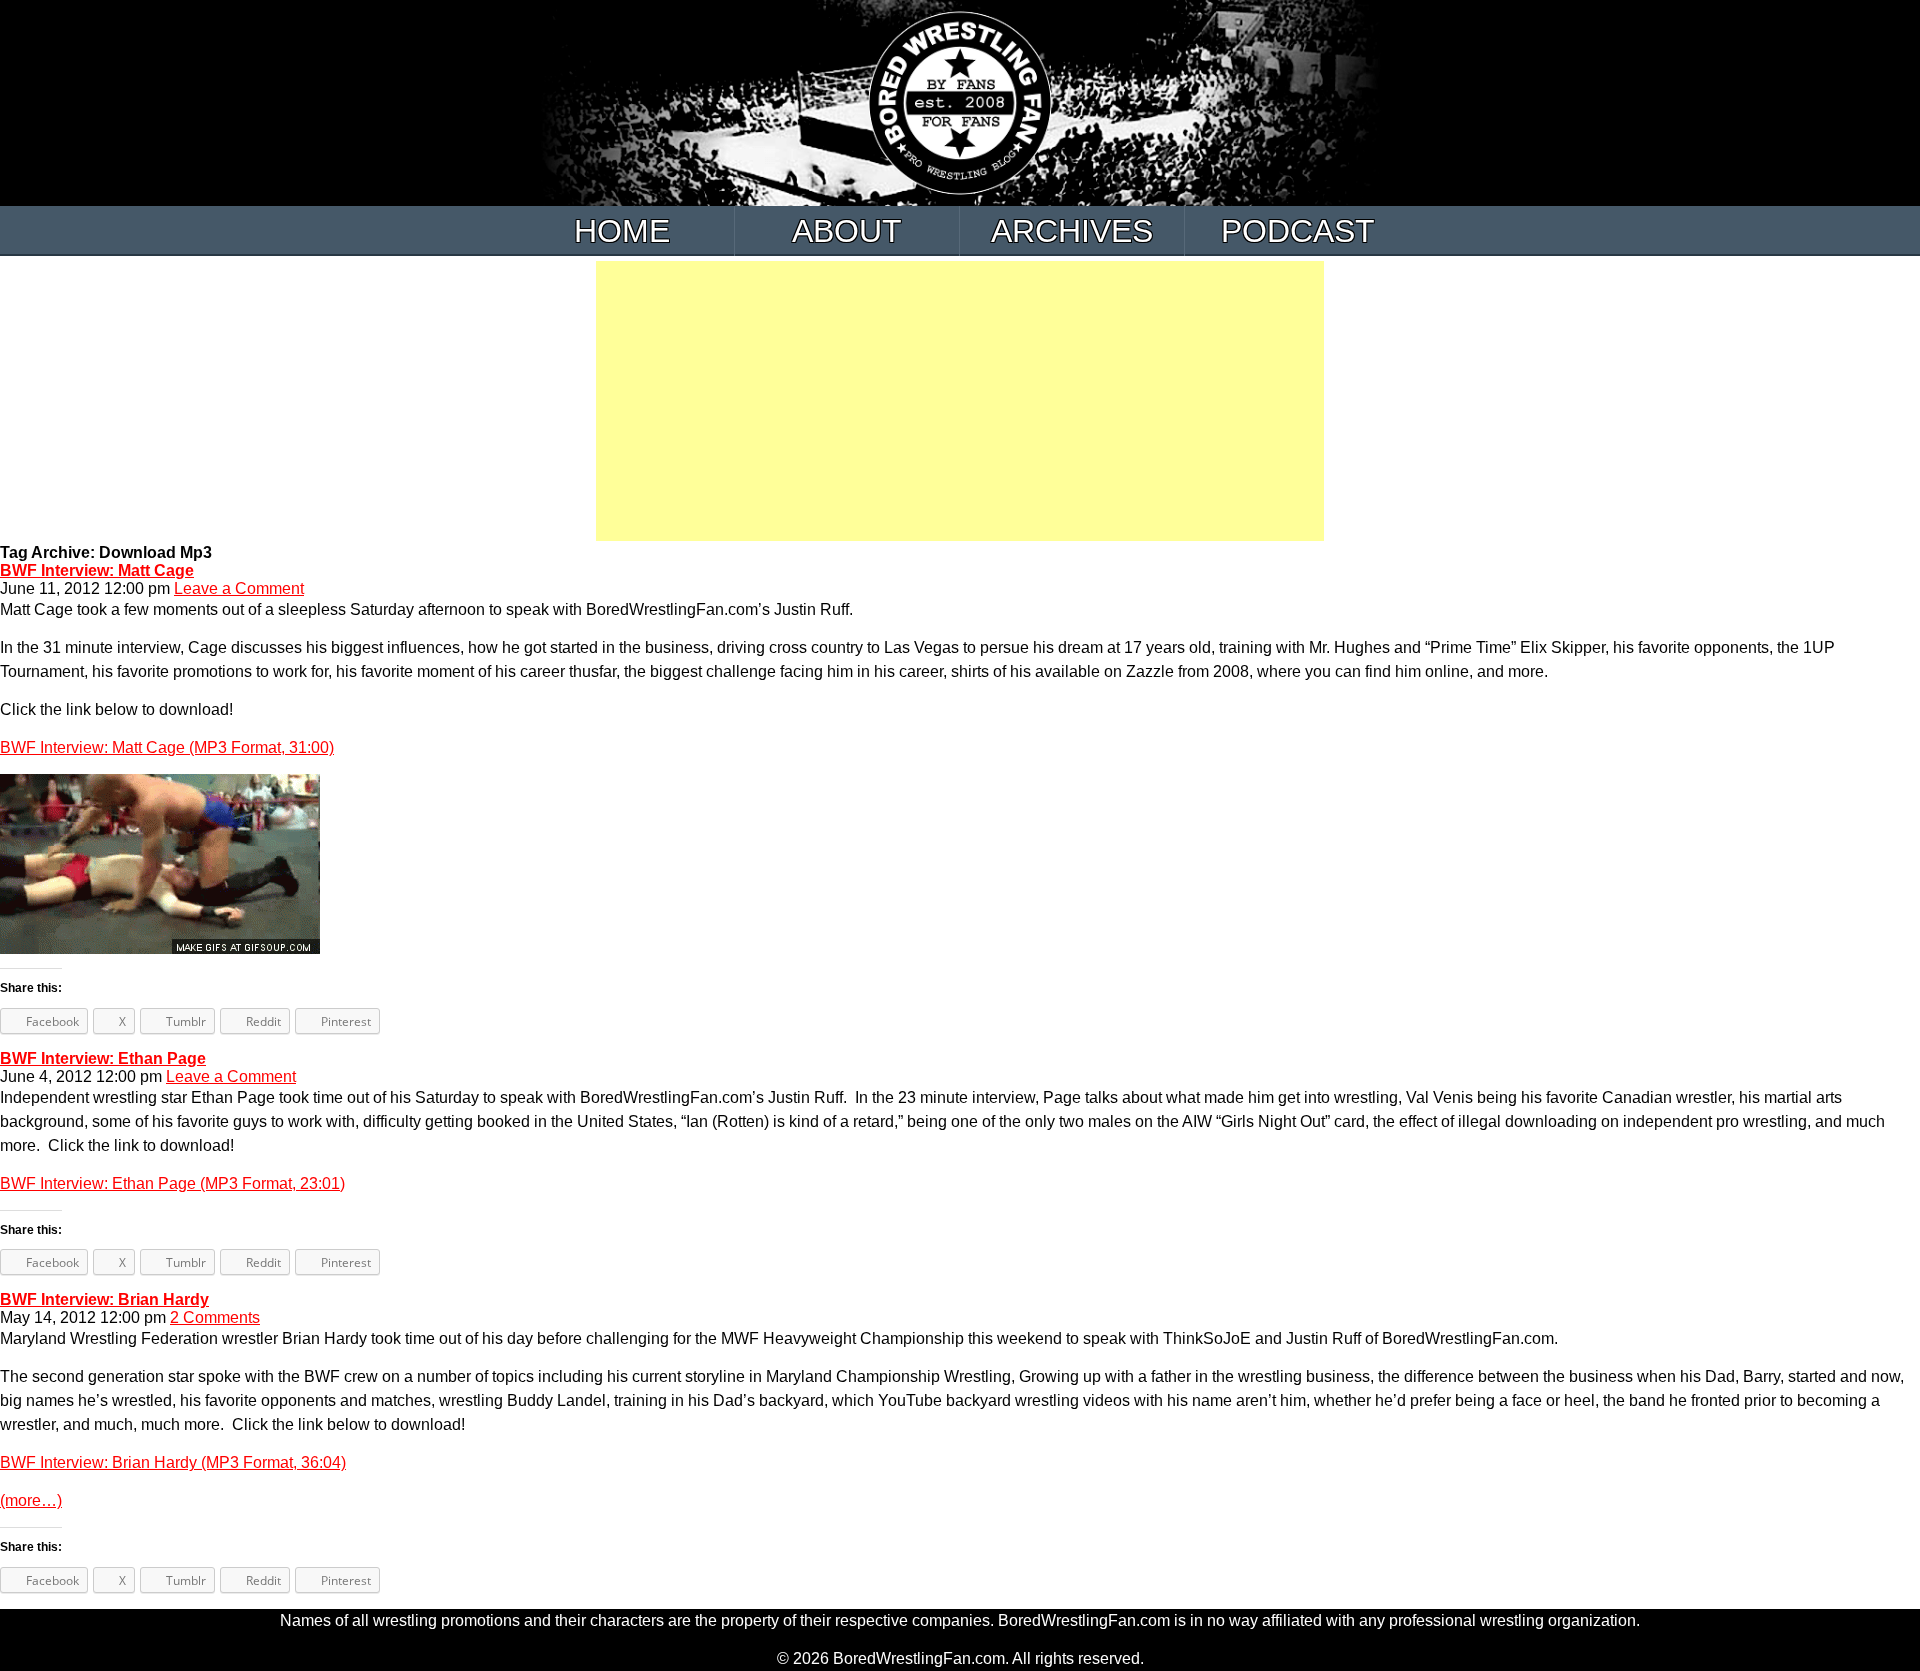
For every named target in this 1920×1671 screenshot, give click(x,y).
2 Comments (215, 1317)
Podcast (1298, 231)
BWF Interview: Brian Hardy (104, 1299)
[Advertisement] (960, 401)
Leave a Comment (239, 588)
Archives (1072, 231)
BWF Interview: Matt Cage (97, 570)
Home (622, 231)
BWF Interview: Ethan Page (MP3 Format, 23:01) (172, 1183)
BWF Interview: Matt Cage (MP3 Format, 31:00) (167, 747)
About (847, 231)
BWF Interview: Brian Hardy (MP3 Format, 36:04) (173, 1462)
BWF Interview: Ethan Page (103, 1058)
